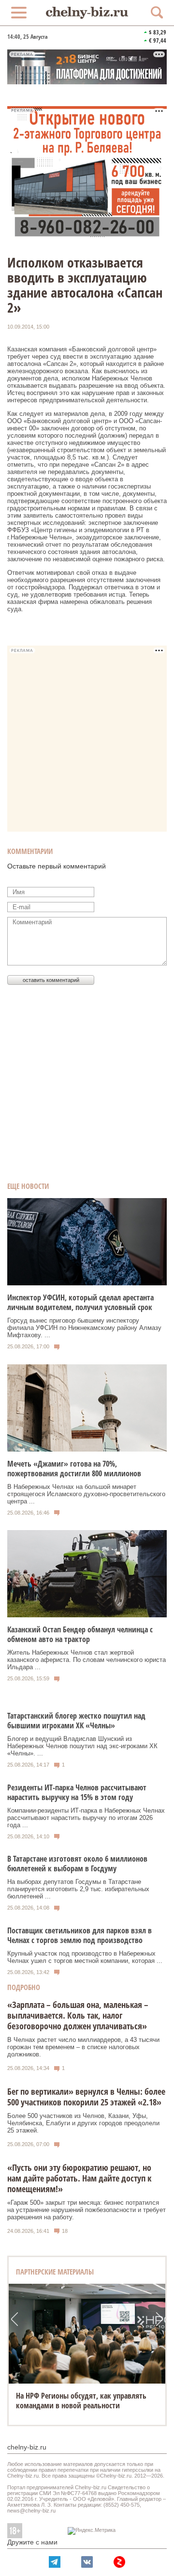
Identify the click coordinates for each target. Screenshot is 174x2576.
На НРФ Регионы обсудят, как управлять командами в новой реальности (81, 2401)
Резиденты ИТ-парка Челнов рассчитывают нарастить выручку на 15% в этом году (77, 1792)
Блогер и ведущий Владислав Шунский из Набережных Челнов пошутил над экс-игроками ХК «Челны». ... (82, 1746)
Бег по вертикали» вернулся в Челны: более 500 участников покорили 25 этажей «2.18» (86, 2097)
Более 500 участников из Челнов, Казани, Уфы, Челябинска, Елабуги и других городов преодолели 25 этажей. (83, 2123)
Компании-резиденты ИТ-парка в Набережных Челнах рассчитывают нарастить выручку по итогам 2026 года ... (86, 1818)
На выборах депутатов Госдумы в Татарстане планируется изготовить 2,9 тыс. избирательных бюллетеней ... (78, 1889)
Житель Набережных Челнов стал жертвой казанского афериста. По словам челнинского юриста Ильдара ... (87, 1660)
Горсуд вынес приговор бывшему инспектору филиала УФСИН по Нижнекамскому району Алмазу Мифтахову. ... (84, 1328)
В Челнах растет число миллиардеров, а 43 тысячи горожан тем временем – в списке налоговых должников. (83, 2047)
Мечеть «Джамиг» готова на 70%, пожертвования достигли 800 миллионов (74, 1469)
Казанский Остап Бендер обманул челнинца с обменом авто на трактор (80, 1634)
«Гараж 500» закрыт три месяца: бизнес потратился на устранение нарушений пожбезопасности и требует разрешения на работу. (87, 2210)
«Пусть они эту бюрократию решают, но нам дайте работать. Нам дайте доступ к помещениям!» (79, 2178)
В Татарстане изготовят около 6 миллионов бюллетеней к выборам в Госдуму (77, 1864)
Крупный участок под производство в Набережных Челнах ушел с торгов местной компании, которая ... (85, 1957)
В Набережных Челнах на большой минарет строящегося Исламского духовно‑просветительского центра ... (86, 1494)
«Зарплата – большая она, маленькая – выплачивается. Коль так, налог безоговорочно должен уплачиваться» (78, 2015)
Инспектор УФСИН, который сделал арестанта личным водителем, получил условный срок (80, 1302)
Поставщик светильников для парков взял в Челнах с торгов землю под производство (80, 1935)
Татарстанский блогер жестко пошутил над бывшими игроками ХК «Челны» (76, 1721)
